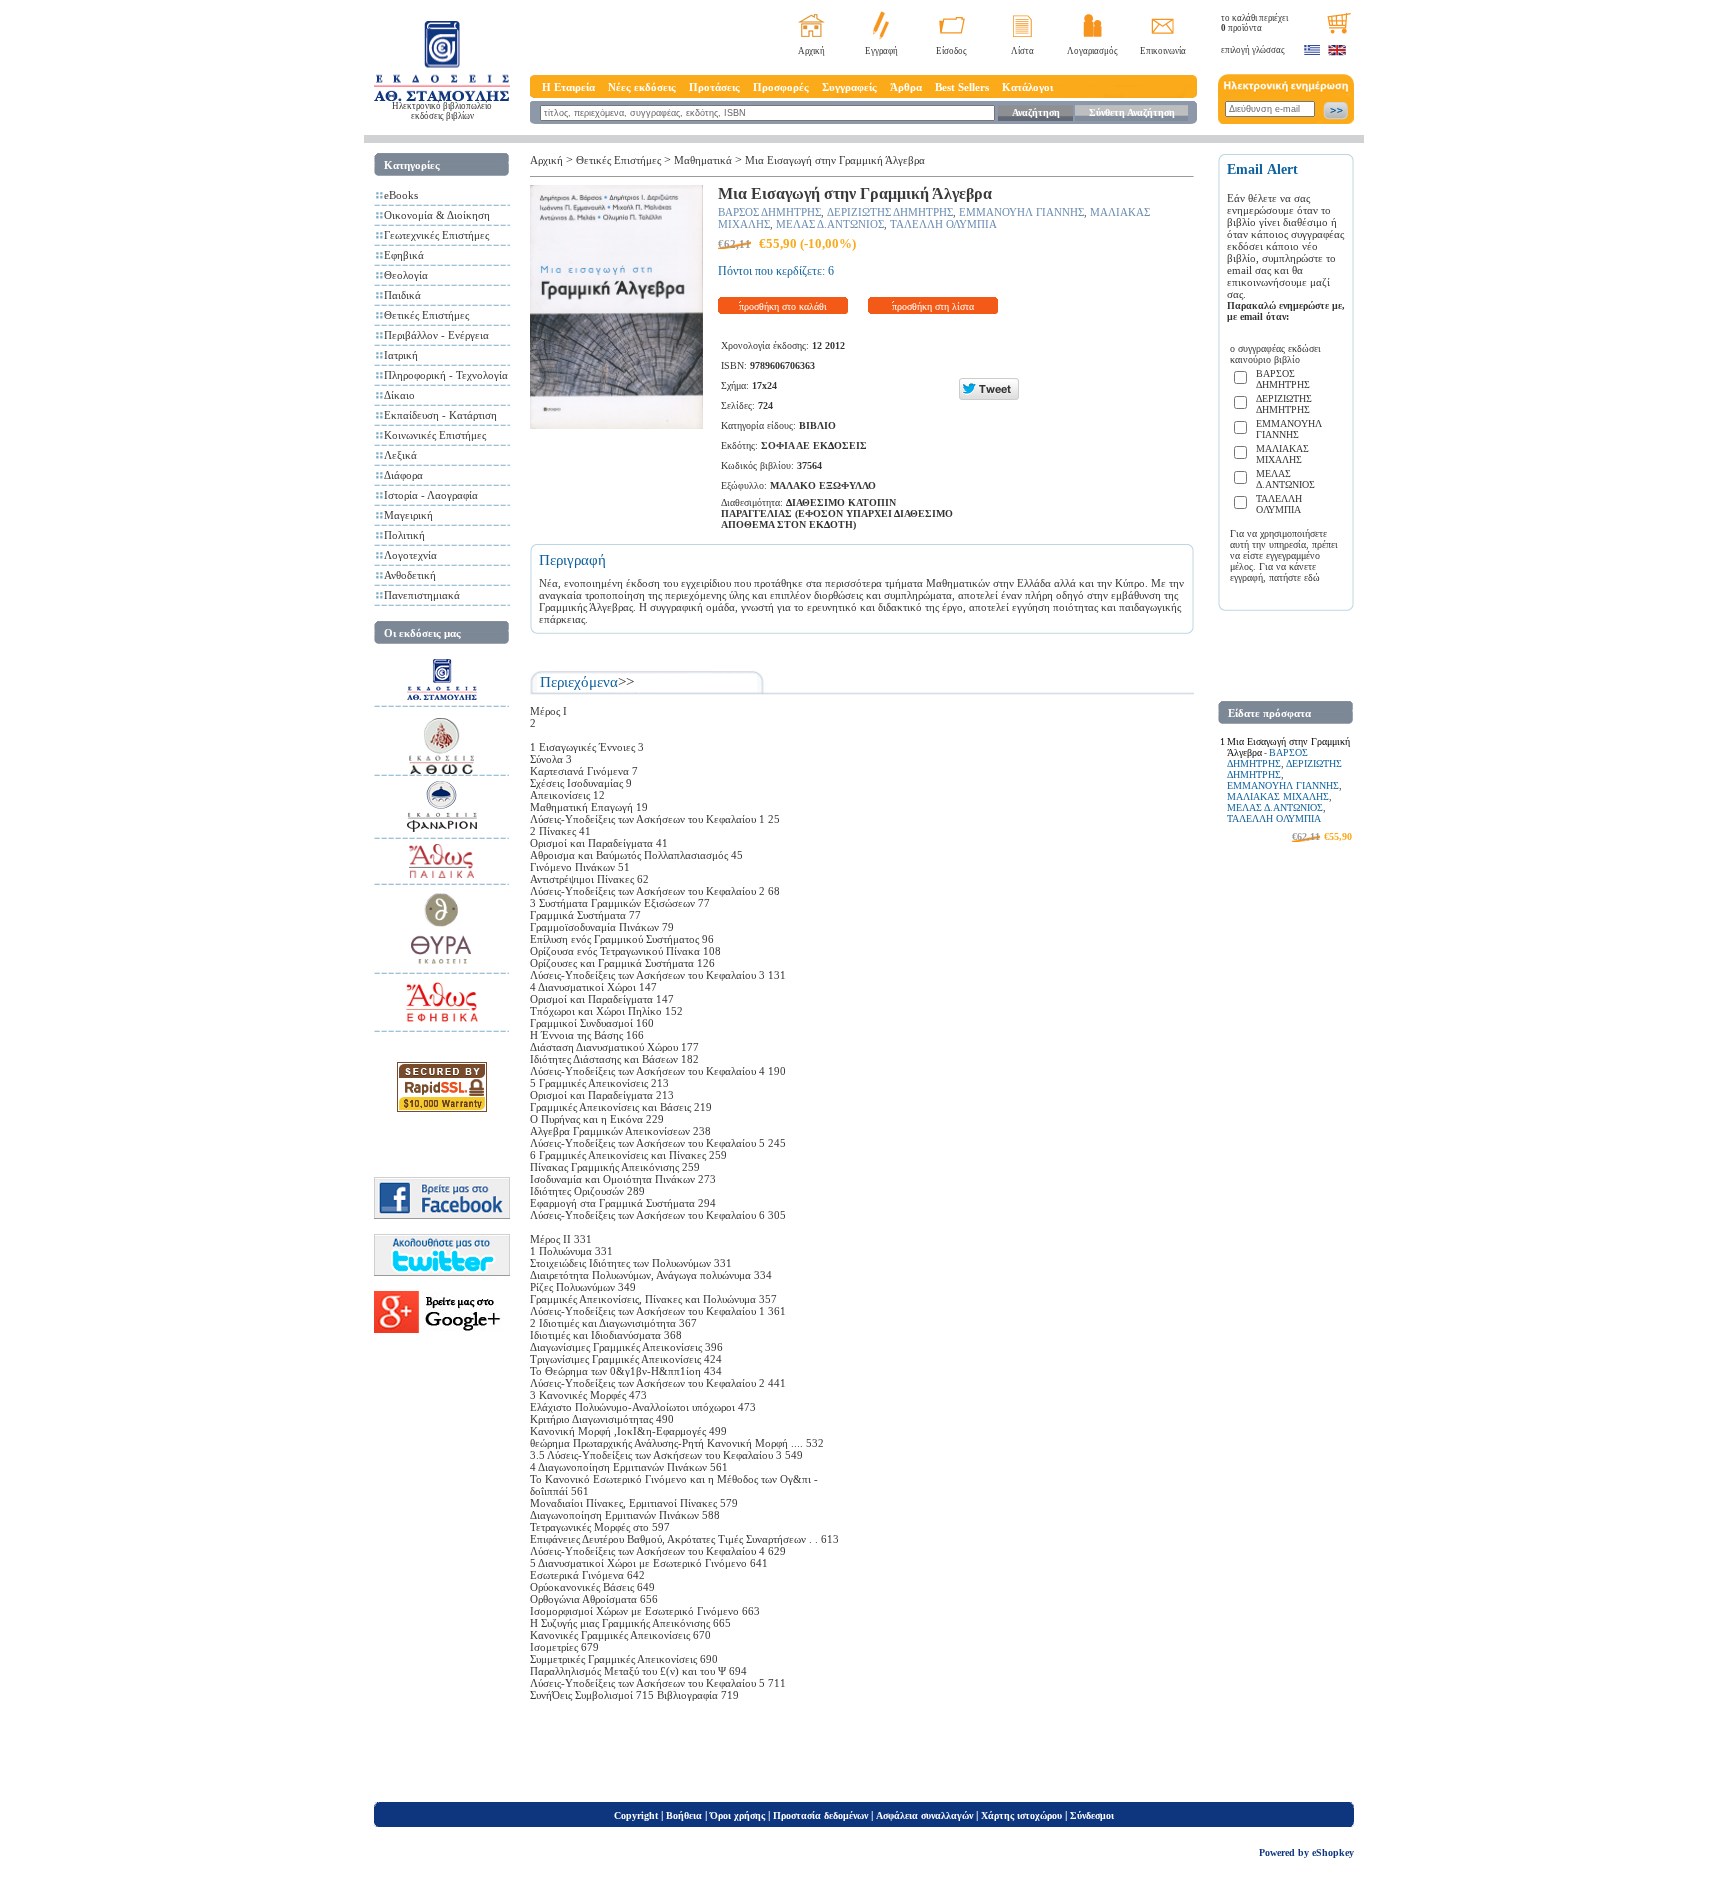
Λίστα (1022, 51)
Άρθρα (906, 87)
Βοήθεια (684, 1815)
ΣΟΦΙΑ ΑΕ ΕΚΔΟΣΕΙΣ (814, 445)
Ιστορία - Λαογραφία (431, 495)
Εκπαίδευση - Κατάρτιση (440, 415)
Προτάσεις (714, 87)
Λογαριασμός (1092, 51)
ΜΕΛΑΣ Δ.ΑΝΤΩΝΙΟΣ (830, 224)
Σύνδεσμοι (1092, 1815)
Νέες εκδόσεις (642, 87)
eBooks (401, 195)
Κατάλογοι (1027, 87)
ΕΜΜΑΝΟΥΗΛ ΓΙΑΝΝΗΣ (1021, 212)
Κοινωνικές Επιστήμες (435, 435)
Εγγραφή (881, 51)
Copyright (636, 1815)
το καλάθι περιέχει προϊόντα (1254, 23)
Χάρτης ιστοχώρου (1021, 1815)
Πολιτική (404, 535)
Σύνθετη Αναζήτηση (1132, 112)
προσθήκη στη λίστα (933, 306)
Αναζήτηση (1036, 112)
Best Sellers (962, 87)
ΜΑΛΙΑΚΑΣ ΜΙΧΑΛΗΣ (1278, 796)
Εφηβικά (404, 255)
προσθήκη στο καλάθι (783, 306)
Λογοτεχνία (410, 555)
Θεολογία (406, 275)
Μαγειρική (408, 515)
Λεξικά (400, 455)
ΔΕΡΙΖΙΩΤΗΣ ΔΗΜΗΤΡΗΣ (890, 212)
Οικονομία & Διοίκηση (437, 215)
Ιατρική (401, 355)
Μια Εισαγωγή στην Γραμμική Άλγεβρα (835, 160)
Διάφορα (403, 475)
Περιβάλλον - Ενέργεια (436, 335)
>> (626, 682)
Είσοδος (951, 51)
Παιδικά (402, 295)
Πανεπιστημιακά (422, 595)
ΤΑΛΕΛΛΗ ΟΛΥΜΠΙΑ (943, 224)
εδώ (1312, 577)
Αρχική (811, 51)
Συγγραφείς (849, 87)
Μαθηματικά (703, 160)
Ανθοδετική (410, 575)
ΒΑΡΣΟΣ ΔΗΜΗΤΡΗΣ (769, 212)
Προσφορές (781, 87)
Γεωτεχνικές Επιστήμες (436, 235)
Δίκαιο (399, 395)
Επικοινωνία (1163, 51)
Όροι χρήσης (737, 1815)
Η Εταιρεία (568, 87)
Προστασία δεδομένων (820, 1815)
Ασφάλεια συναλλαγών (924, 1815)
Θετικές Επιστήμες (426, 315)
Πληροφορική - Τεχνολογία (446, 375)
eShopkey (1333, 1852)
